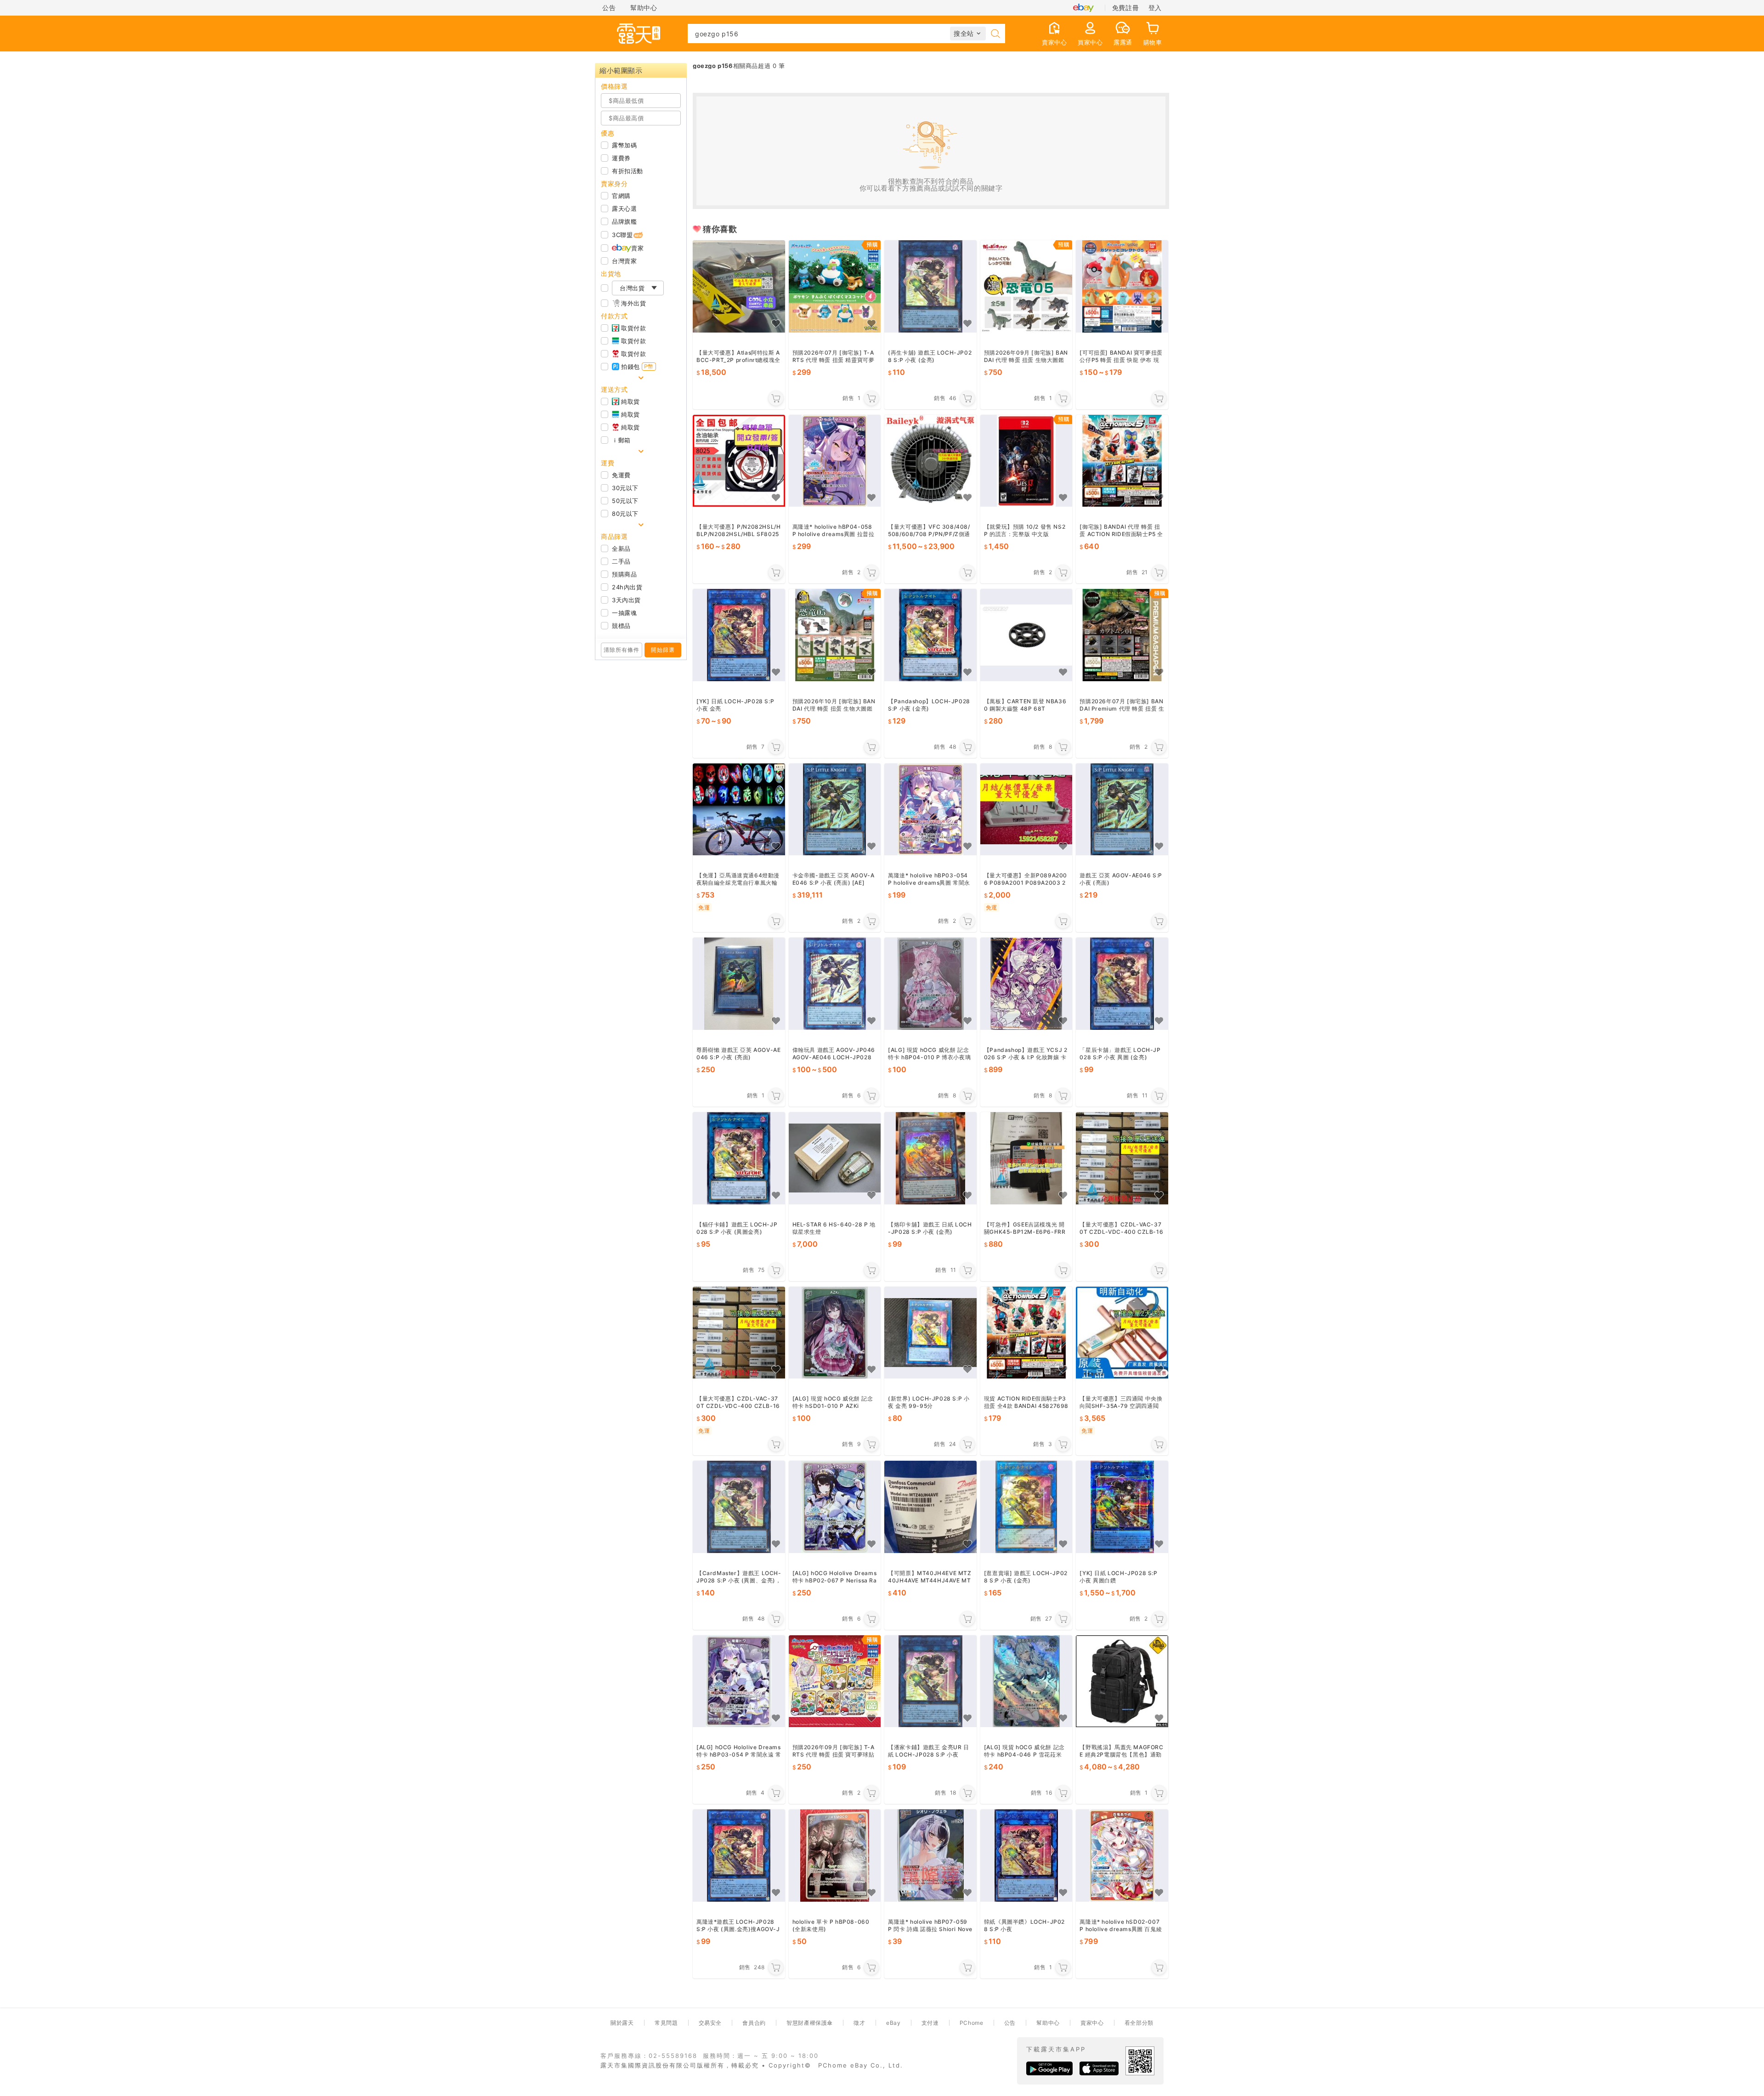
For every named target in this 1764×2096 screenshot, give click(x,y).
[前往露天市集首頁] (639, 34)
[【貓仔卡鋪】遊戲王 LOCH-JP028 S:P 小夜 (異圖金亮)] (739, 1158)
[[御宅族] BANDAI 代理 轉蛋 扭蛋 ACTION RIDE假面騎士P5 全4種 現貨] (1122, 461)
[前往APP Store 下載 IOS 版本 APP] (1099, 2068)
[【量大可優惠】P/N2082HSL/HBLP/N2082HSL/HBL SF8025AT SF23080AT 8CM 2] (739, 461)
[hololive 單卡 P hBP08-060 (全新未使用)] (835, 1856)
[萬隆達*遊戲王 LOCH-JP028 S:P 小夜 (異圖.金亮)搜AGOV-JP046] (739, 1856)
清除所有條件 (622, 650)
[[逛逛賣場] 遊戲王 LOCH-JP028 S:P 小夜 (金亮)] (1026, 1507)
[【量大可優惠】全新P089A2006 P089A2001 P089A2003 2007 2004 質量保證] (1026, 810)
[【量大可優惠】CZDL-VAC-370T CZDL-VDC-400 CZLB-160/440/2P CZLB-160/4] (1122, 1158)
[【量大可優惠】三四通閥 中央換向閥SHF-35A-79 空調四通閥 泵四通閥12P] (1122, 1333)
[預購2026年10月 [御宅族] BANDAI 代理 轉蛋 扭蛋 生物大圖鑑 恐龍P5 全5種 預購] (835, 635)
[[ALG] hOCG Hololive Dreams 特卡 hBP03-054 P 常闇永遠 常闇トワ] (739, 1681)
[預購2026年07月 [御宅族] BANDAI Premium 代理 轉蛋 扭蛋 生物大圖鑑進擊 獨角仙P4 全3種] (1122, 635)
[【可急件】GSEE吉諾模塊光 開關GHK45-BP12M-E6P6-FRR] (1026, 1158)
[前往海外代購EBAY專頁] (1083, 8)
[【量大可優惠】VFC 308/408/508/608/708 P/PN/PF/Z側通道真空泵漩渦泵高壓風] (930, 461)
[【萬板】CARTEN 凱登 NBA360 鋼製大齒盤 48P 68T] (1026, 635)
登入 (1155, 8)
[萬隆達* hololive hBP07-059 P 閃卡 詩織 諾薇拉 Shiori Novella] (930, 1856)
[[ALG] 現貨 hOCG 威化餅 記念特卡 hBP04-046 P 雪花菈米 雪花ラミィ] (1026, 1681)
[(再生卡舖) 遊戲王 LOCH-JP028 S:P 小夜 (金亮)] (930, 286)
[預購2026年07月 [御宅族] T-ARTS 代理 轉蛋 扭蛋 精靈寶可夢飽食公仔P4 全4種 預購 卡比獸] (835, 286)
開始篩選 (663, 650)
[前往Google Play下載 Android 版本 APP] (1049, 2068)
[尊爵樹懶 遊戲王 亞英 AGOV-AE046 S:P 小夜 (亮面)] (739, 984)
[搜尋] (995, 34)
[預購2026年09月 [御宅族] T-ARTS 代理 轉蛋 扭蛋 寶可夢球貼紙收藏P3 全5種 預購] (835, 1681)
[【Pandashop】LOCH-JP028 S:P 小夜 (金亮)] (930, 635)
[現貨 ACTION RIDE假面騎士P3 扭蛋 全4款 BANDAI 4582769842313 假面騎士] (1026, 1333)
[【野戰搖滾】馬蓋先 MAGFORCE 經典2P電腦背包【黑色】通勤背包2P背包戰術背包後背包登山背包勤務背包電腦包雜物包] (1122, 1681)
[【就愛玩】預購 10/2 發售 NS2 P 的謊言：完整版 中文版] (1026, 461)
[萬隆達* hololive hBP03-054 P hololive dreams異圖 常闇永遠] (930, 810)
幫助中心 (644, 8)
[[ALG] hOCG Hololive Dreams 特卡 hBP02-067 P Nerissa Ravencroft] (835, 1507)
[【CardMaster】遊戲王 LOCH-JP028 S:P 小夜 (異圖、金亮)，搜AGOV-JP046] (739, 1507)
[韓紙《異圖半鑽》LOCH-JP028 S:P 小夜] (1026, 1856)
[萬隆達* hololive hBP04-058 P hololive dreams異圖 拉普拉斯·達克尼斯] (835, 461)
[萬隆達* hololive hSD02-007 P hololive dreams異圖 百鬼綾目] (1122, 1856)
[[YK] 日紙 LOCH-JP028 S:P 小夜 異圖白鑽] (1122, 1507)
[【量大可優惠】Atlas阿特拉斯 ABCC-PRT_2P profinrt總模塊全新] (739, 286)
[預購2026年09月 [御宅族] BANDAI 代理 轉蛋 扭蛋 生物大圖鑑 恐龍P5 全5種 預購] (1026, 286)
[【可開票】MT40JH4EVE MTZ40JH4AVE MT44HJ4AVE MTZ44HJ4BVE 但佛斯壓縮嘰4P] (930, 1507)
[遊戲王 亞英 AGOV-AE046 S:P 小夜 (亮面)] (1122, 810)
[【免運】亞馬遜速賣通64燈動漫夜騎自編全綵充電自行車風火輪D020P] (739, 810)
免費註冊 (1125, 8)
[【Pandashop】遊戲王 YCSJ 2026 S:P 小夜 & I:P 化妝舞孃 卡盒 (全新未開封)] (1026, 984)
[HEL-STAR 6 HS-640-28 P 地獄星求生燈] (835, 1158)
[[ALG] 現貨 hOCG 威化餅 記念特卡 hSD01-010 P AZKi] (835, 1333)
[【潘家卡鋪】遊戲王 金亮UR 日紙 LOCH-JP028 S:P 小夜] (930, 1681)
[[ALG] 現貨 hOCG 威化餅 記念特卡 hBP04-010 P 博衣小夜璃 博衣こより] (930, 984)
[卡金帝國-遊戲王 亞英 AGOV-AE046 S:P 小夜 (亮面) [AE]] (835, 810)
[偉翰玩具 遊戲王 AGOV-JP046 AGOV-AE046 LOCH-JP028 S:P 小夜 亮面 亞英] (835, 984)
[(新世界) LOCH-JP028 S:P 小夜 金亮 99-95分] (930, 1333)
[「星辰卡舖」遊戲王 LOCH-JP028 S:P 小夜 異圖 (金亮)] (1122, 984)
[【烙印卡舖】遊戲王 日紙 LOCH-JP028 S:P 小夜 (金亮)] (930, 1158)
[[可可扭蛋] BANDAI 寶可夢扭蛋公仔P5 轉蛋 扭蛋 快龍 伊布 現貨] (1122, 286)
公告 (609, 8)
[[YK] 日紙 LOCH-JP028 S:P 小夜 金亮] (739, 635)
